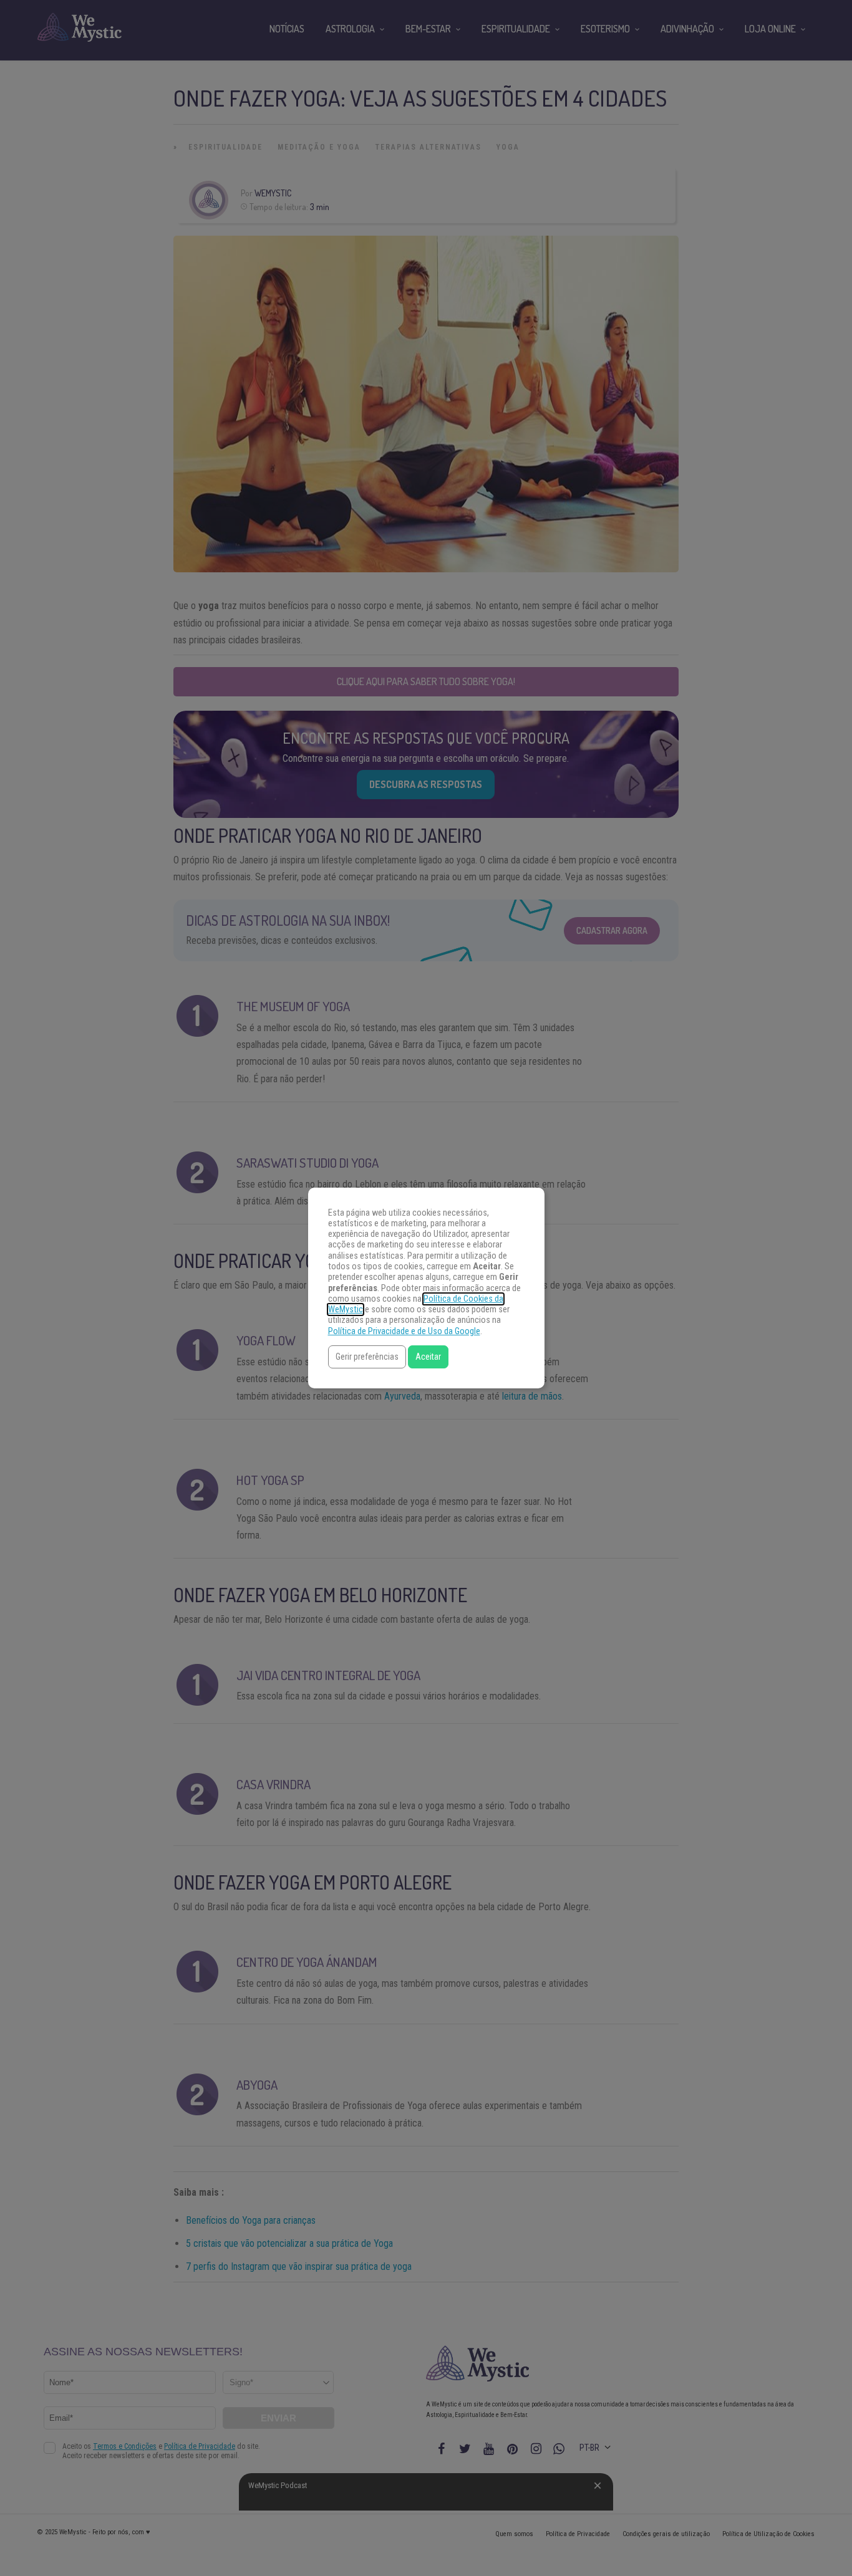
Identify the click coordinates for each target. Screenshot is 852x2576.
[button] (367, 1357)
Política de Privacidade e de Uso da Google (404, 1331)
